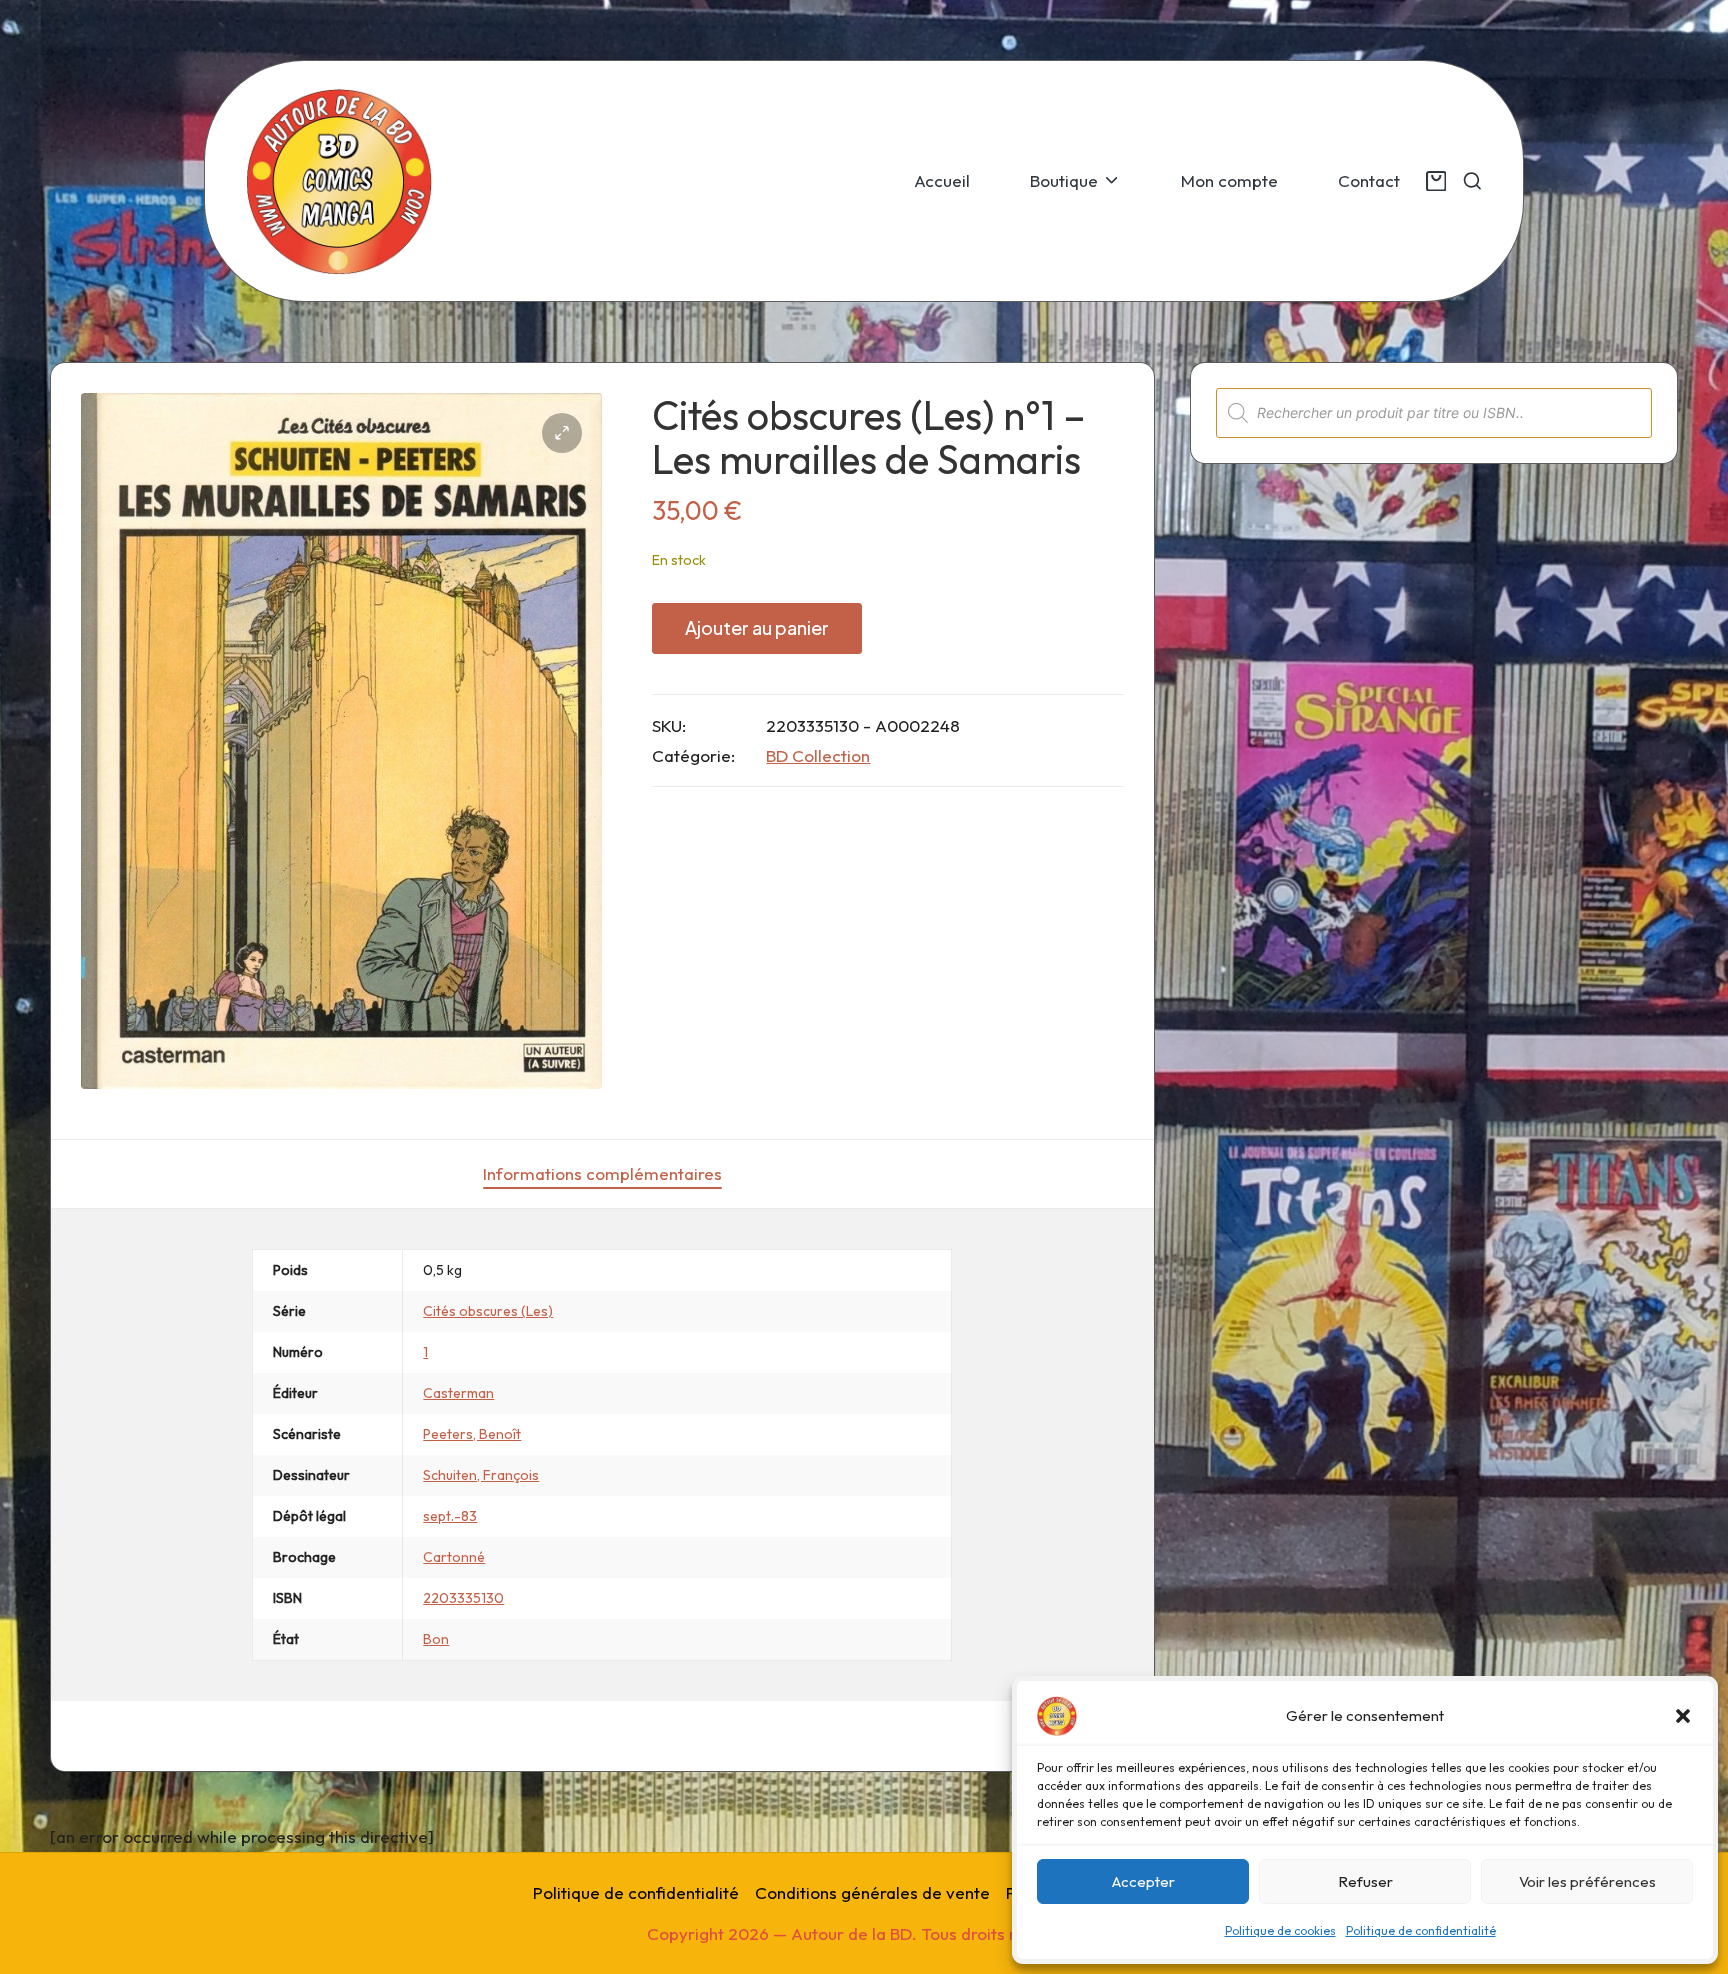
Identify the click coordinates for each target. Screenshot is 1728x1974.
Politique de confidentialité (1421, 1930)
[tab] (602, 1174)
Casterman (458, 1393)
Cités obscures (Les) (488, 1311)
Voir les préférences (1587, 1881)
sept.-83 (450, 1516)
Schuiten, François (481, 1475)
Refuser (1365, 1881)
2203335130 (463, 1598)
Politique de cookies (1280, 1930)
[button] (1683, 1716)
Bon (436, 1639)
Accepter (1143, 1881)
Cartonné (454, 1557)
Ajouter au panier (757, 627)
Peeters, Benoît (472, 1434)
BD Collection (818, 755)
